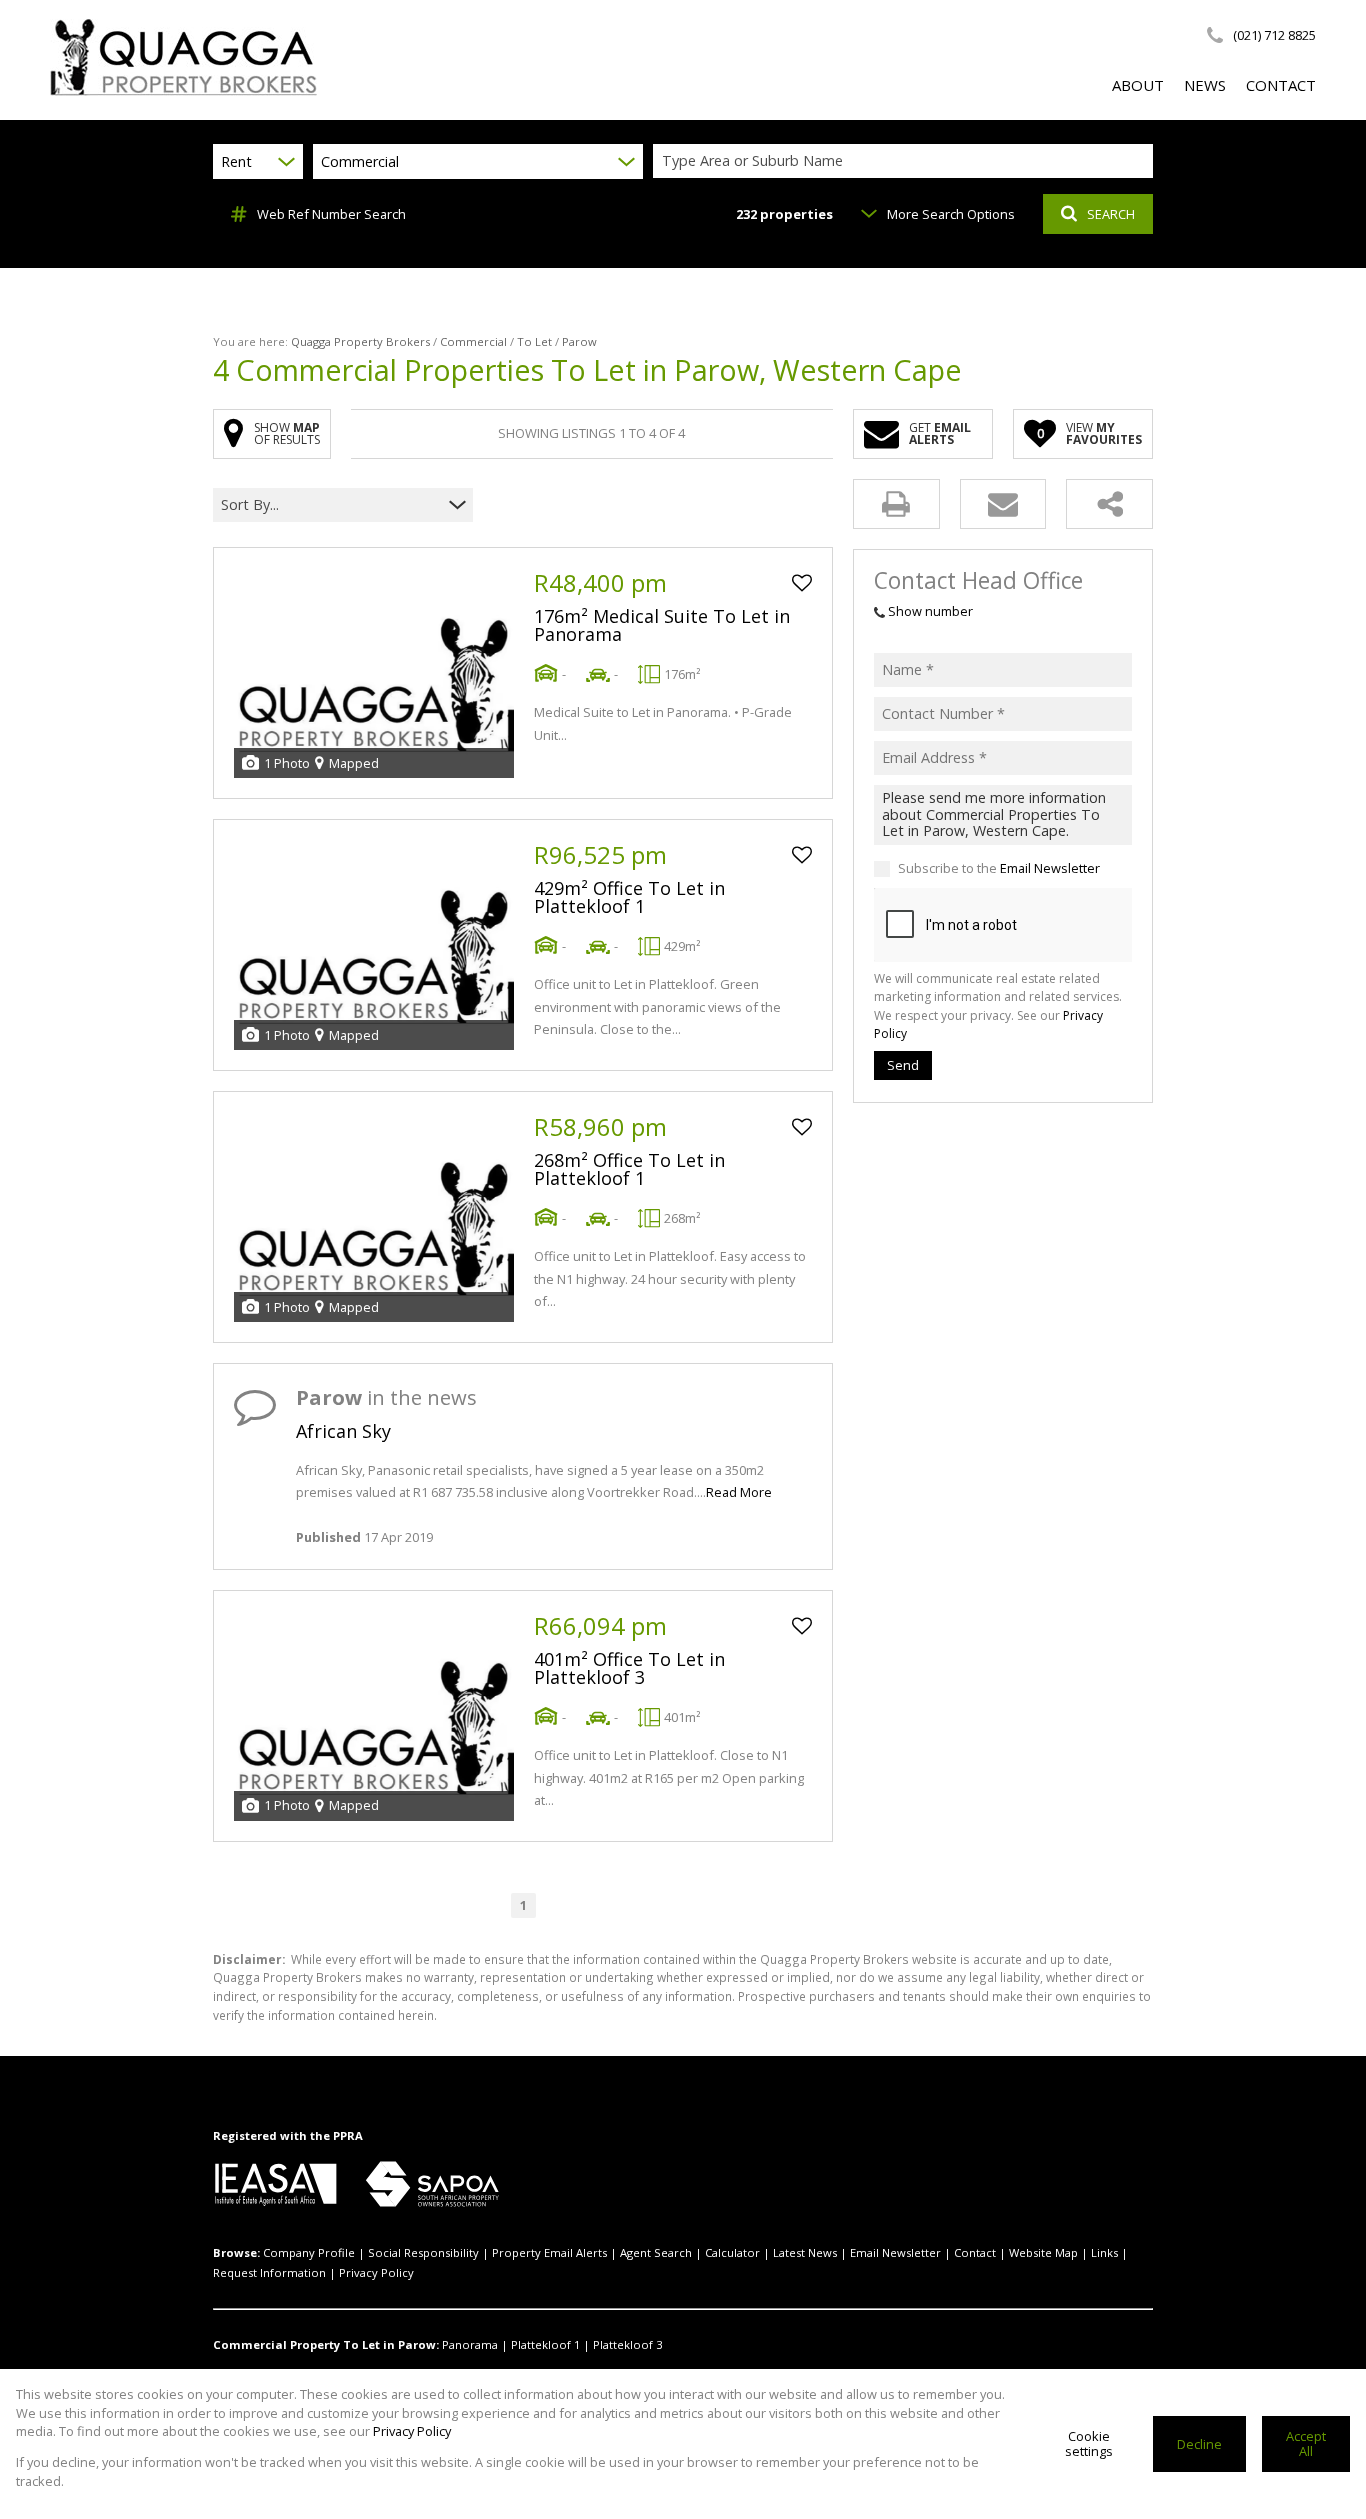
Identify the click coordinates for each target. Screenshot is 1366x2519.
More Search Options (951, 214)
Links (1104, 2252)
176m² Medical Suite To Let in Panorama (662, 625)
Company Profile (309, 2252)
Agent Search (656, 2252)
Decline (1199, 2444)
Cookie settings (1089, 2443)
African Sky (343, 1431)
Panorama (470, 2344)
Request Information (269, 2272)
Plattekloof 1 (545, 2344)
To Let (534, 341)
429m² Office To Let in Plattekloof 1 (629, 897)
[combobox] (906, 161)
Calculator (732, 2252)
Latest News (805, 2252)
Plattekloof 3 (627, 2344)
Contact (975, 2252)
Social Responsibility (423, 2252)
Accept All (1306, 2443)
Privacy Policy (376, 2272)
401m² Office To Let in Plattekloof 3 (629, 1668)
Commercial (473, 341)
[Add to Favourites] (802, 583)
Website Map (1043, 2252)
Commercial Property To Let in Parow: (326, 2344)
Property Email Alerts (549, 2252)
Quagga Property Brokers (360, 341)
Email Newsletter (1050, 869)
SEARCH (1111, 214)
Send (903, 1066)
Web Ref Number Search (331, 214)
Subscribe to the (999, 869)
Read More (739, 1492)
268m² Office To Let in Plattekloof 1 (629, 1169)
